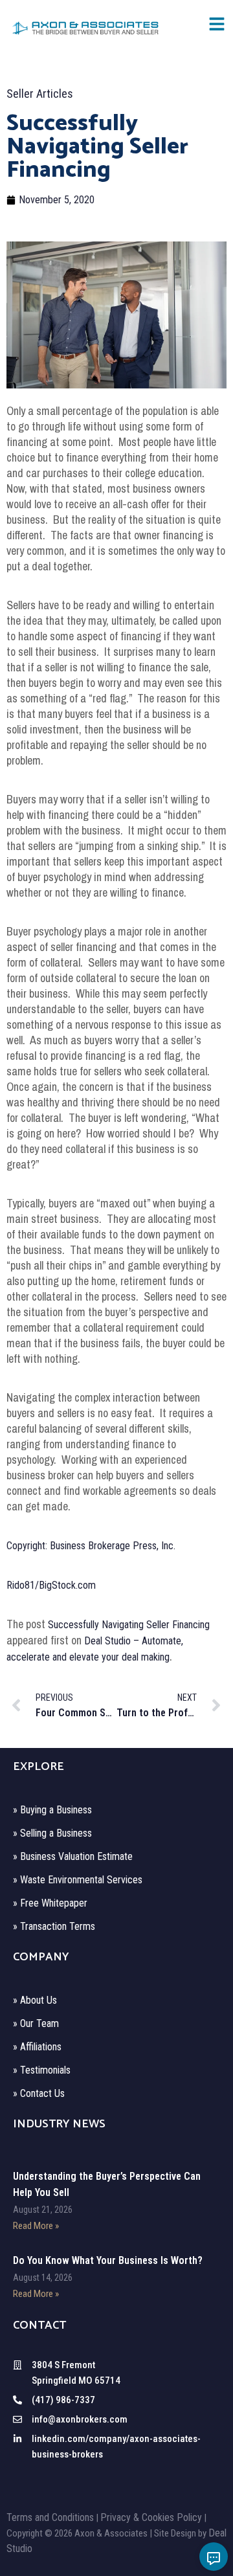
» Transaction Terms (54, 1926)
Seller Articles (40, 94)
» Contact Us (39, 2093)
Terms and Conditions (50, 2517)
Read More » (36, 2226)
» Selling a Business (52, 1833)
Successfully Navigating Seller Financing (129, 1625)
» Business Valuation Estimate (73, 1856)
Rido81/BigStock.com (51, 1585)
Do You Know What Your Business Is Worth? (108, 2260)
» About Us (35, 2000)
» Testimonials (42, 2070)
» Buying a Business (52, 1810)
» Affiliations (37, 2047)
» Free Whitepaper (50, 1903)
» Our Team (36, 2023)
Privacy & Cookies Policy (151, 2517)
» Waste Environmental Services (78, 1880)
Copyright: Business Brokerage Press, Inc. (91, 1546)
